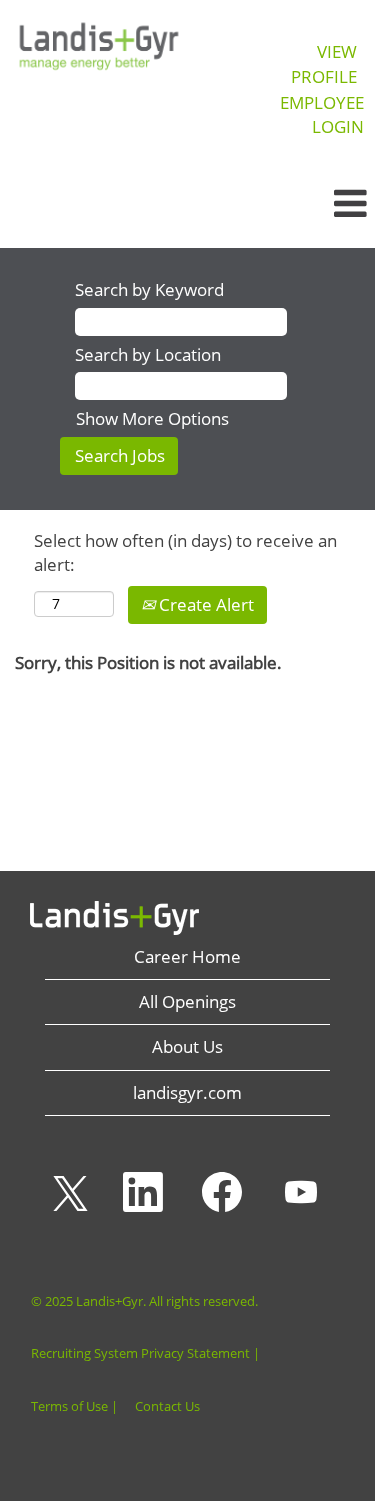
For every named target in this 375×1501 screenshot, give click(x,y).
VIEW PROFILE (324, 63)
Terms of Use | (74, 1406)
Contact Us (167, 1406)
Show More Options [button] (152, 418)
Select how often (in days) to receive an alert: (185, 552)
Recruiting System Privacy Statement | (145, 1353)
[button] (312, 204)
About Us (187, 1046)
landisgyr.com (187, 1092)
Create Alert (204, 604)
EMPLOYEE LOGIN (322, 114)
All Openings (187, 1001)
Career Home (187, 956)
